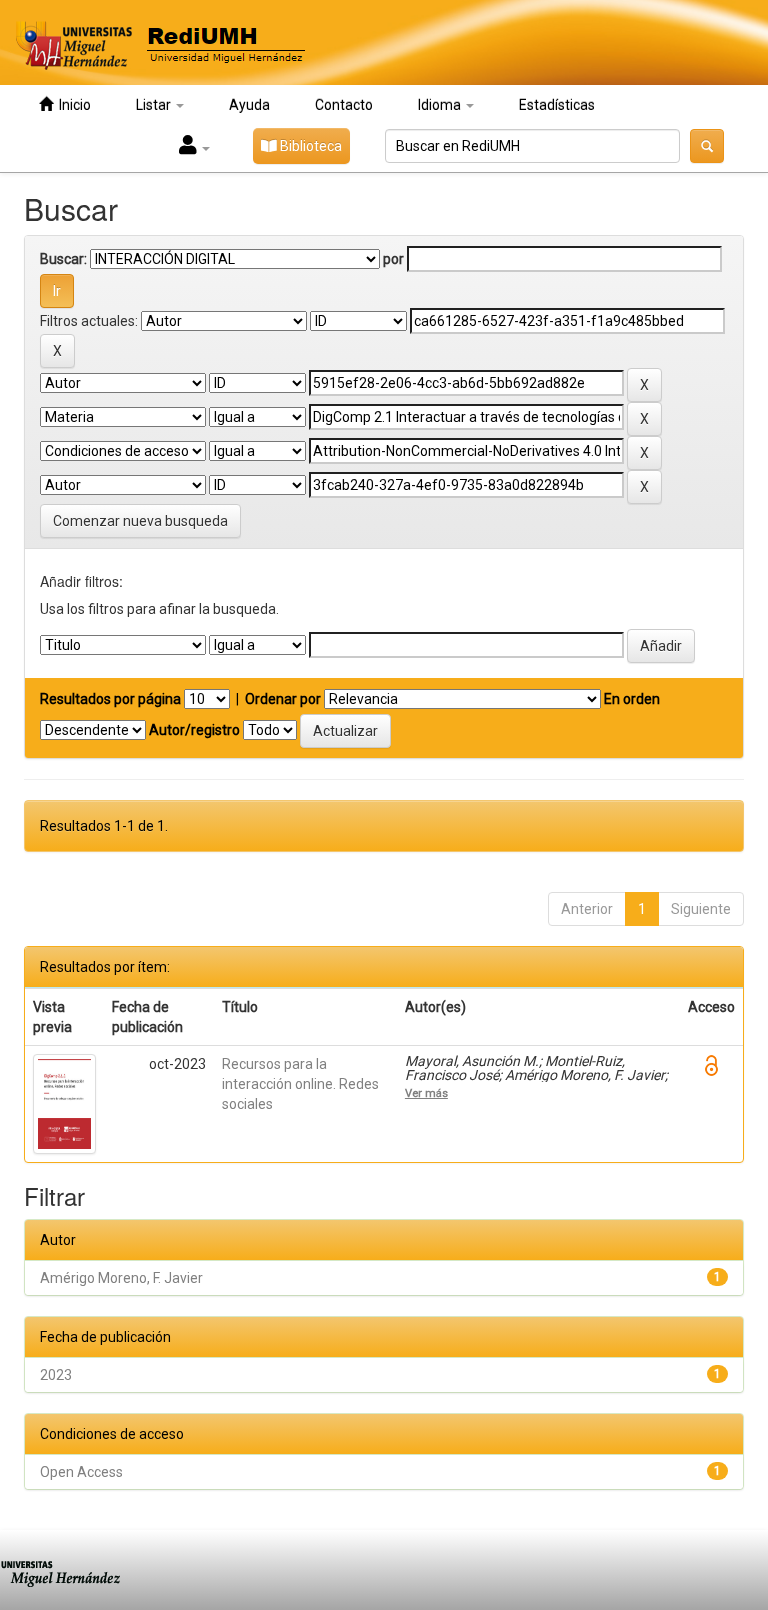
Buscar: (63, 259)
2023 (56, 1375)
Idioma (441, 105)
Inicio (72, 105)
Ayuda (249, 105)
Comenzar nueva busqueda (140, 521)
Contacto (344, 105)
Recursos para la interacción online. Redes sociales (300, 1084)
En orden (632, 699)
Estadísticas (557, 105)
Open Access (81, 1472)
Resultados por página (110, 699)
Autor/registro (194, 730)
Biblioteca (309, 146)
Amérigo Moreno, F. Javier (121, 1278)
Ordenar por (283, 699)
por (393, 259)
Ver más (426, 1093)
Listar (155, 105)
